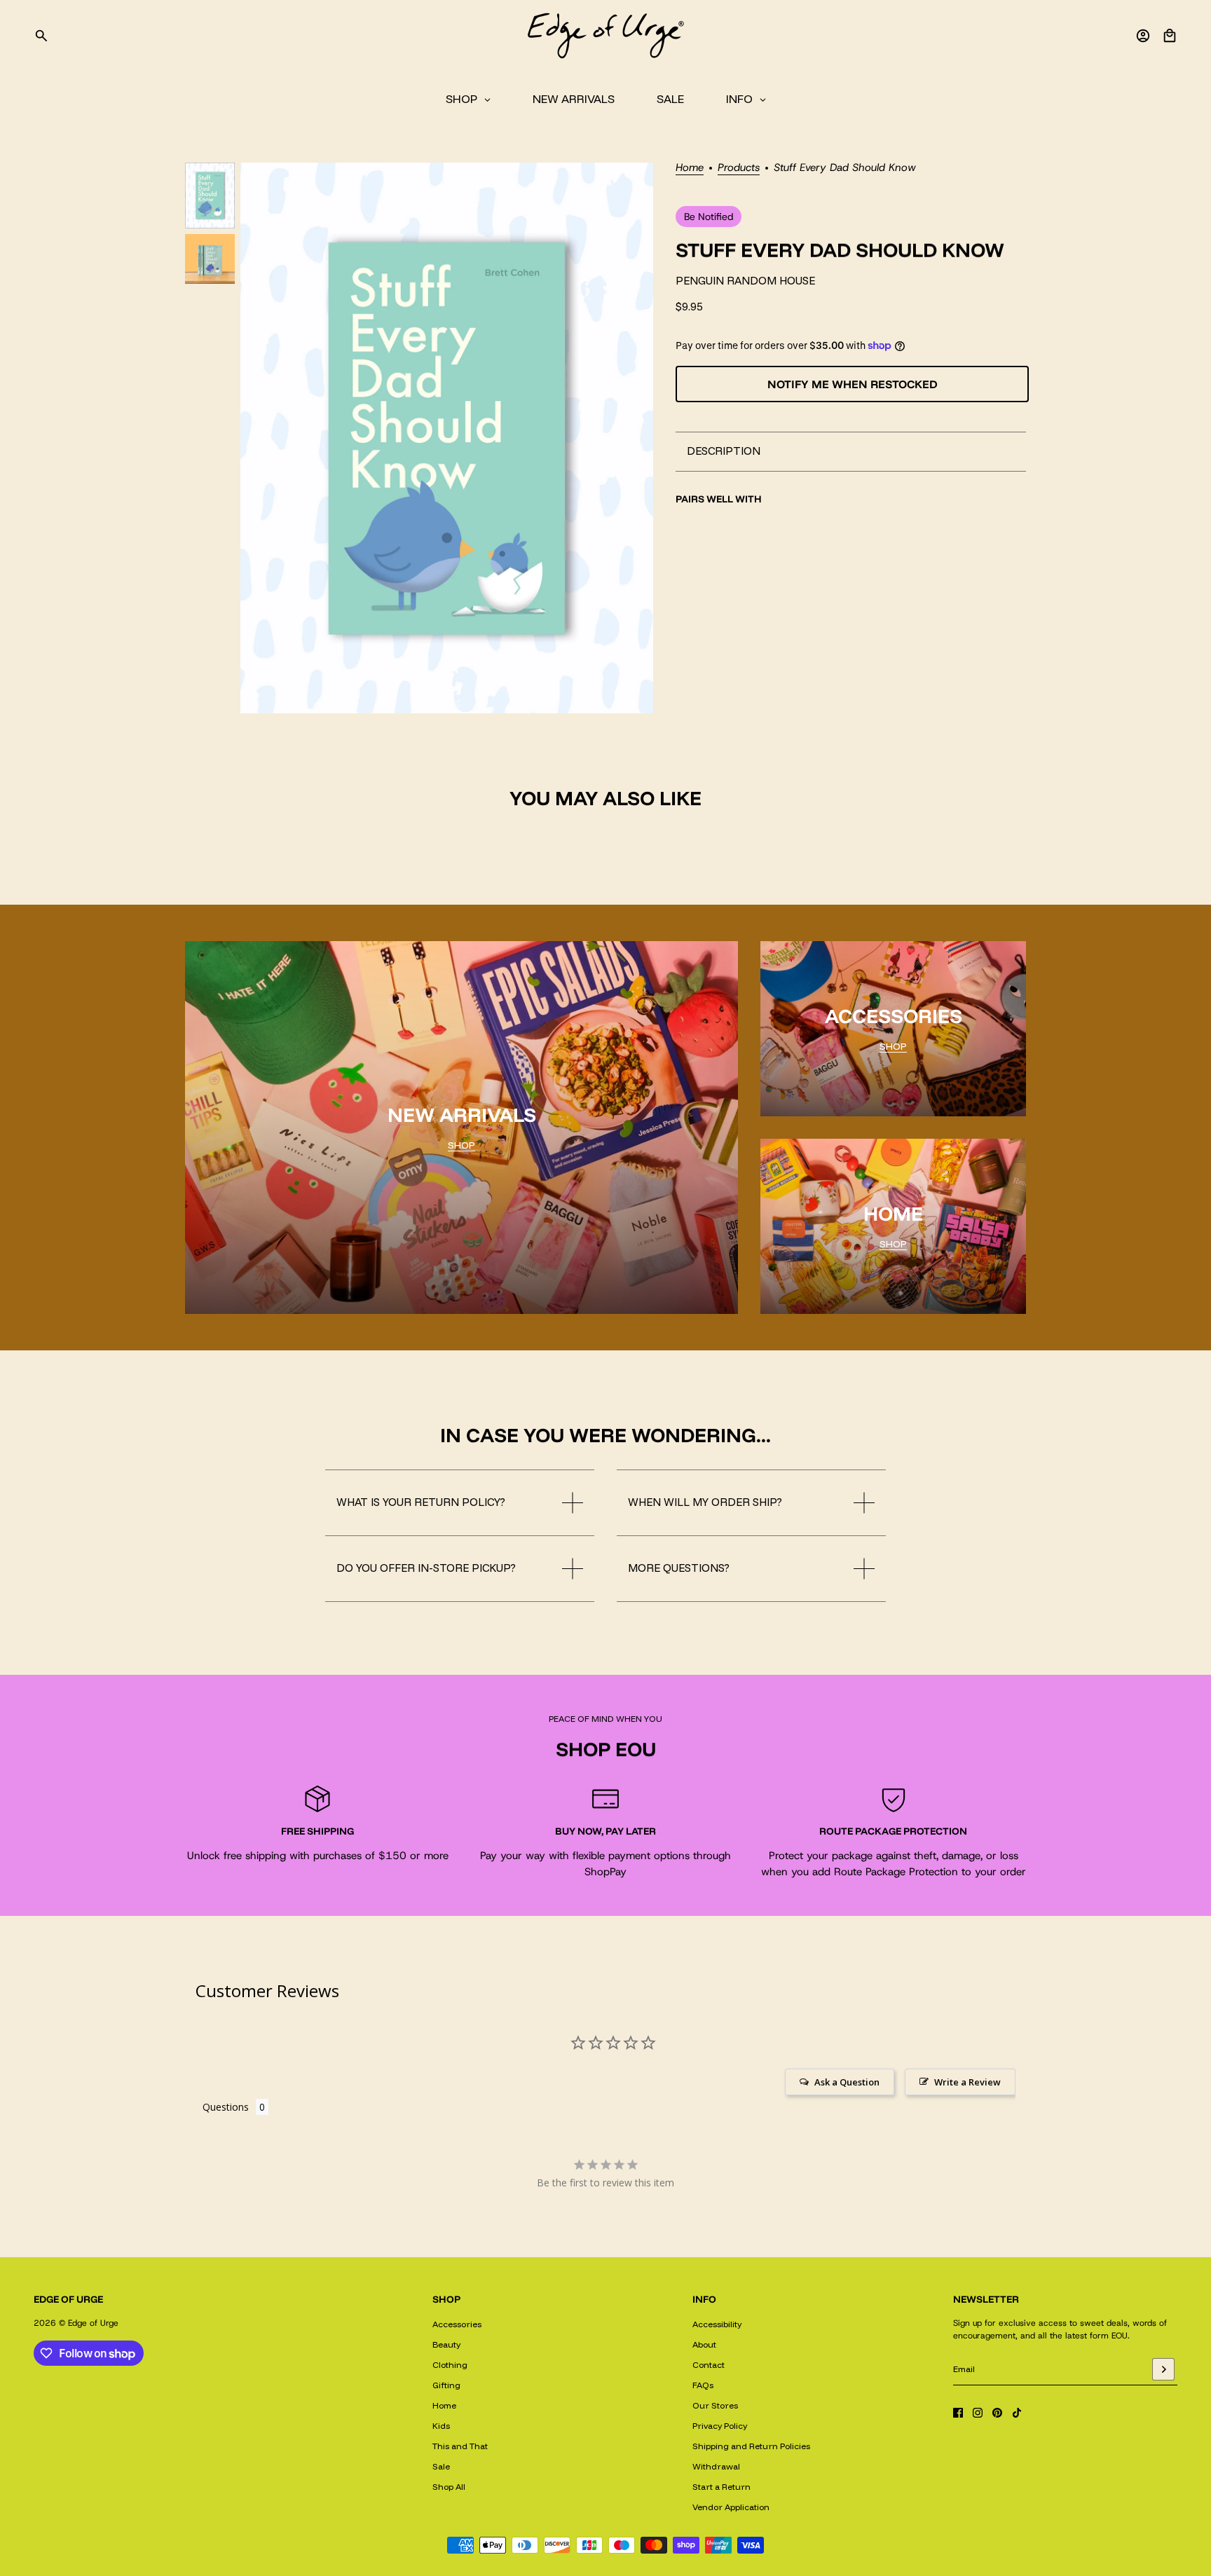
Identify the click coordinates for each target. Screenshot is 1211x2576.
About (704, 2344)
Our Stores (715, 2405)
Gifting (446, 2385)
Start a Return (721, 2487)
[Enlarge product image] (447, 438)
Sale (441, 2466)
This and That (460, 2446)
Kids (441, 2426)
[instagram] (978, 2413)
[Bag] (1170, 36)
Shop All (449, 2487)
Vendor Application (731, 2507)
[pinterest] (997, 2413)
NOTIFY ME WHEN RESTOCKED (853, 384)
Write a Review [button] (967, 2082)
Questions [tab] (226, 2107)
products (739, 169)
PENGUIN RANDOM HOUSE (745, 281)
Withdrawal (716, 2466)
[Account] (1143, 36)
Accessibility (717, 2324)
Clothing (450, 2365)
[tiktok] (1017, 2413)
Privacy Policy (720, 2426)
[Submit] (1163, 2369)
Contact (709, 2365)
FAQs (703, 2385)
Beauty (446, 2344)
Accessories (457, 2324)
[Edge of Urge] (605, 36)
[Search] (41, 36)
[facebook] (958, 2413)
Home (690, 169)
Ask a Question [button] (847, 2082)
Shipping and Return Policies (751, 2446)
